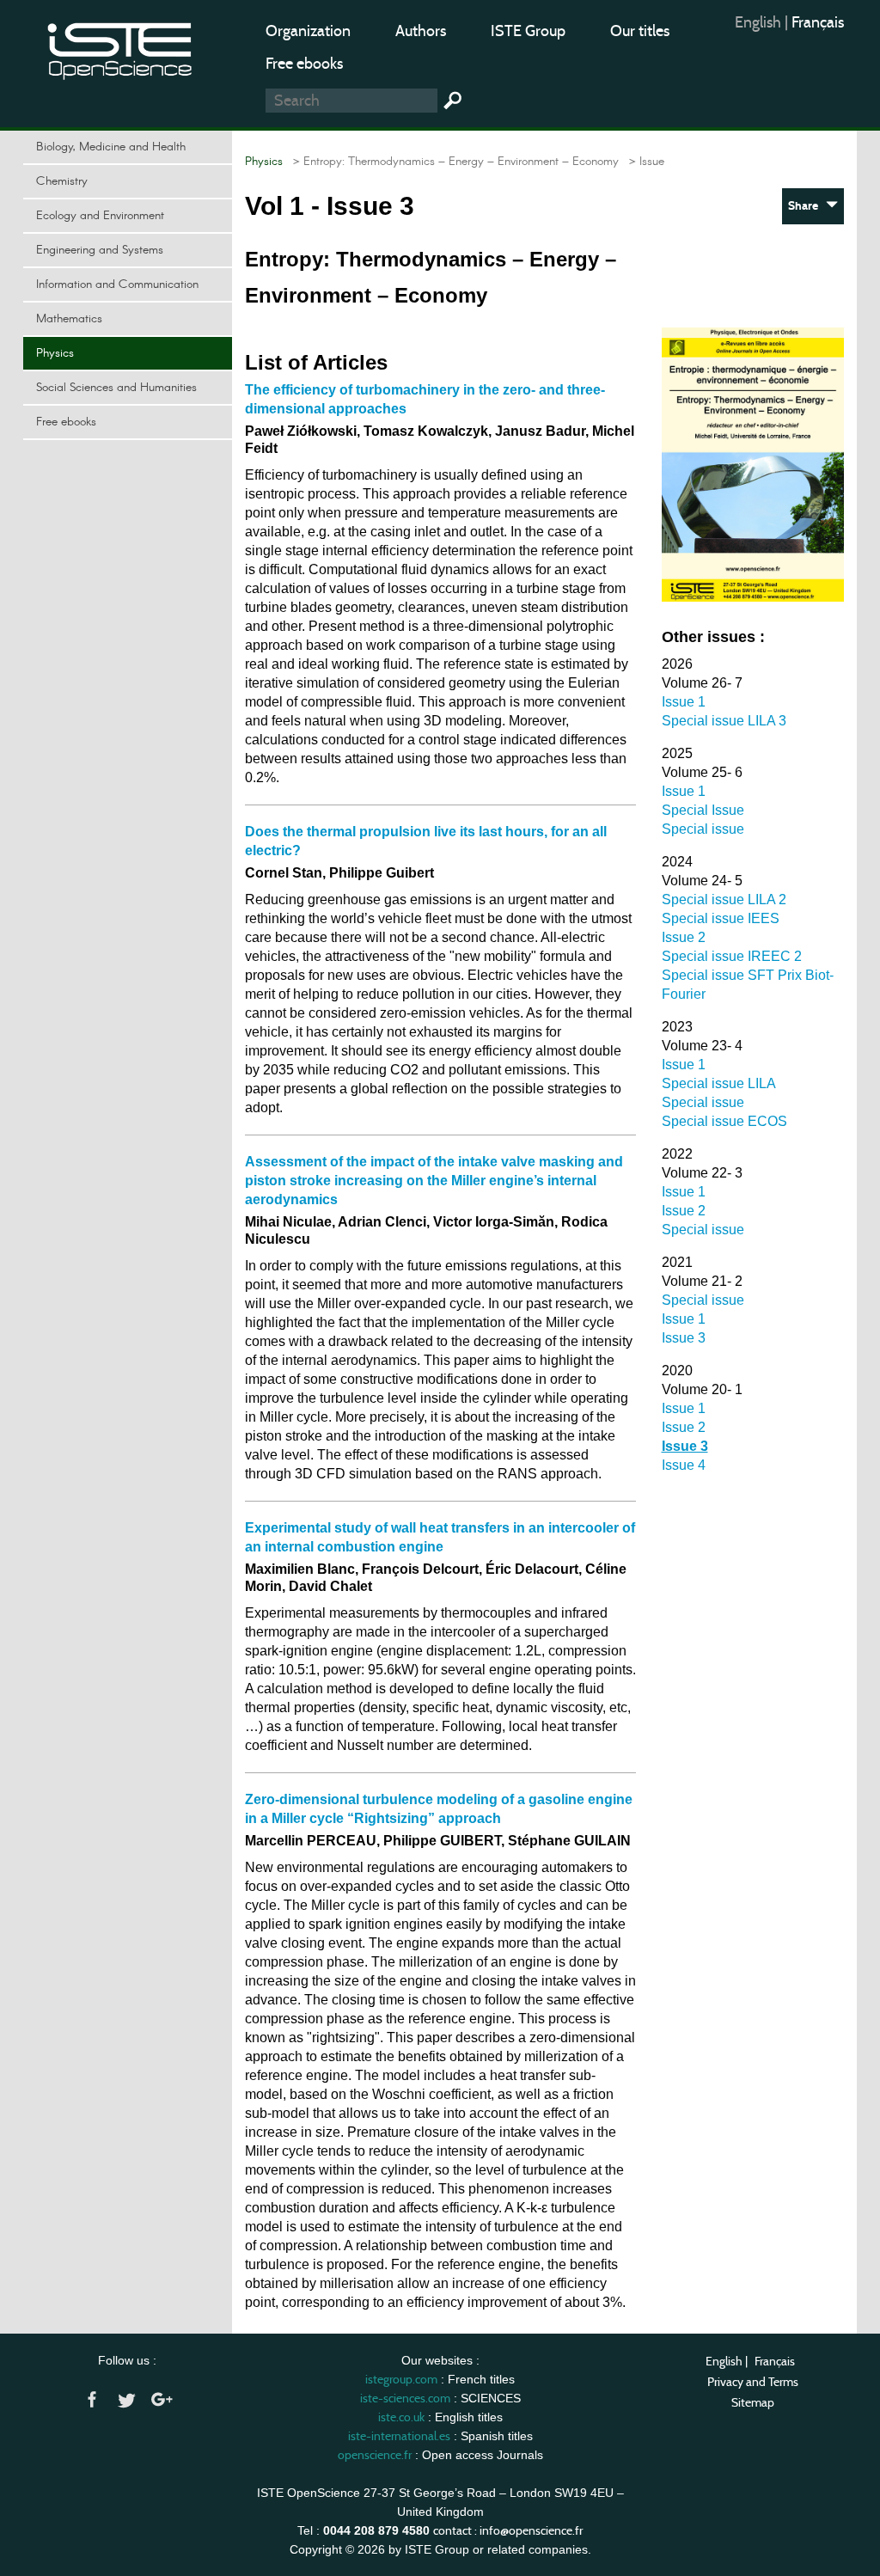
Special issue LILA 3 (724, 721)
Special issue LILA (719, 1083)
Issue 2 (684, 937)
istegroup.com (401, 2379)
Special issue (703, 829)
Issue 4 (684, 1465)
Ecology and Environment (100, 216)
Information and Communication (117, 285)
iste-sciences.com (405, 2398)
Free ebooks (304, 64)
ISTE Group (528, 31)
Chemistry (62, 181)
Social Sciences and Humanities (116, 388)
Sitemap (753, 2402)
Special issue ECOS (724, 1121)
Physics (55, 353)
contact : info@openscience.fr (508, 2530)
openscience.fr (375, 2455)
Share (807, 206)
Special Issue (703, 810)
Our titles (640, 31)
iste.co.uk (401, 2417)
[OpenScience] (120, 48)
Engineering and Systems (100, 250)
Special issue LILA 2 (724, 899)
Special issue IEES (721, 918)
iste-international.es (399, 2436)
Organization (308, 31)
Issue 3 (684, 1338)
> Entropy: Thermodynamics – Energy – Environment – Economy (452, 162)
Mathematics (69, 319)
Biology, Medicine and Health (111, 147)
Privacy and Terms (753, 2382)
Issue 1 (684, 702)
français (818, 22)
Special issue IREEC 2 (732, 956)
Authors (421, 31)
